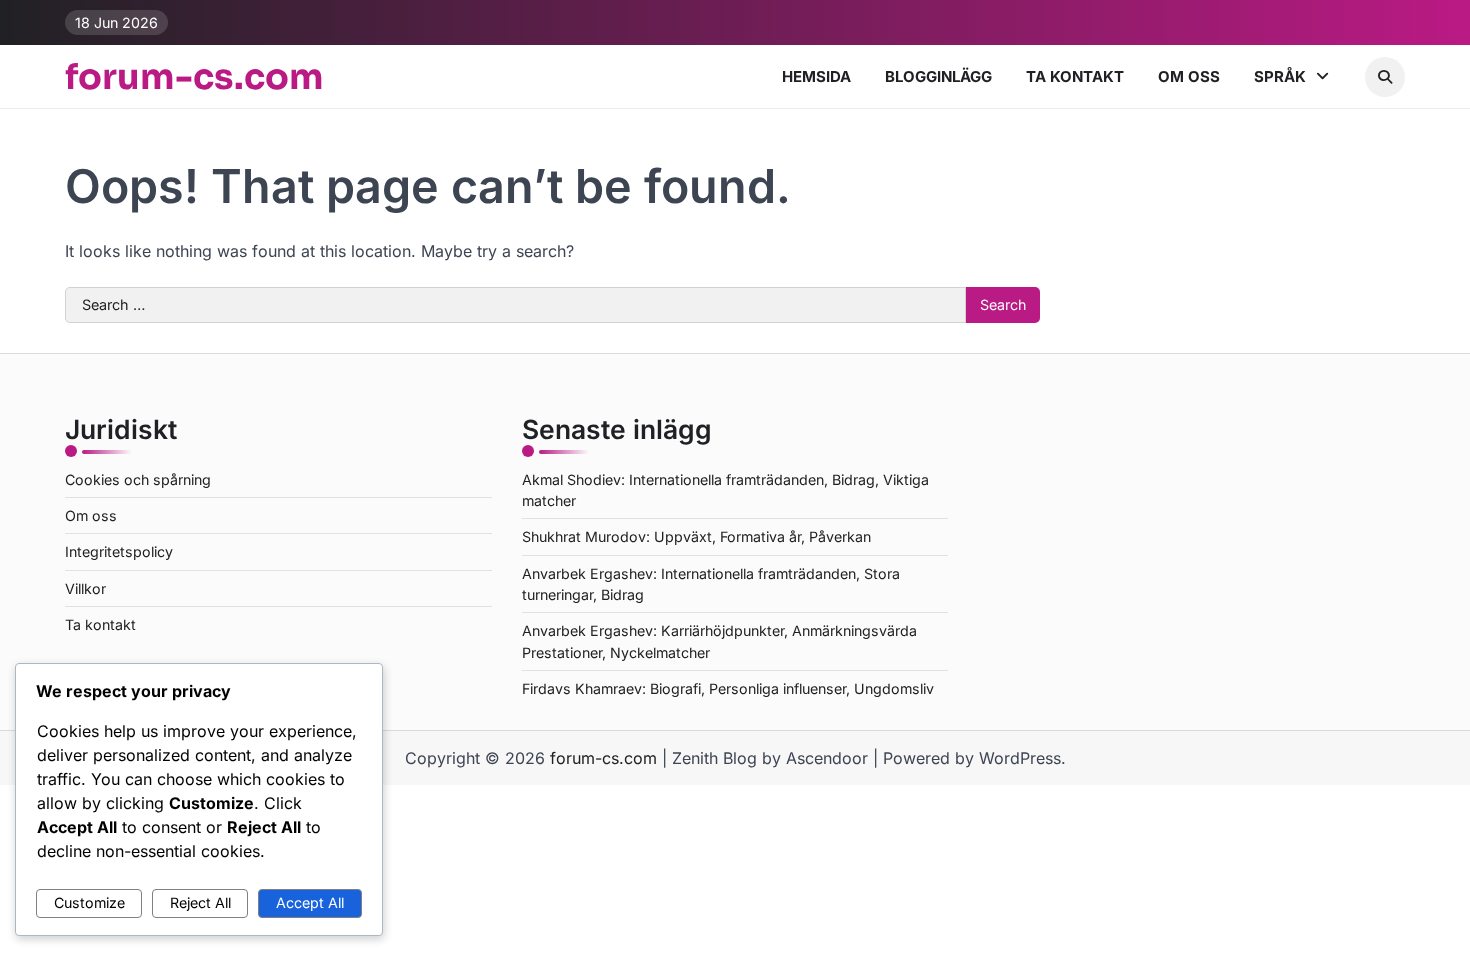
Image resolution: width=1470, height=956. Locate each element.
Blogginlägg (938, 76)
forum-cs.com (194, 77)
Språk (1280, 76)
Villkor (85, 588)
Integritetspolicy (119, 551)
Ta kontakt (1075, 76)
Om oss (1189, 76)
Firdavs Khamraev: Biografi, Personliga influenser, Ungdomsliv (728, 688)
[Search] (1385, 77)
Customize (89, 902)
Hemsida (816, 76)
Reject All (200, 902)
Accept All (310, 902)
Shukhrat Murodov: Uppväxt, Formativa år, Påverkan (696, 536)
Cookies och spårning (138, 479)
